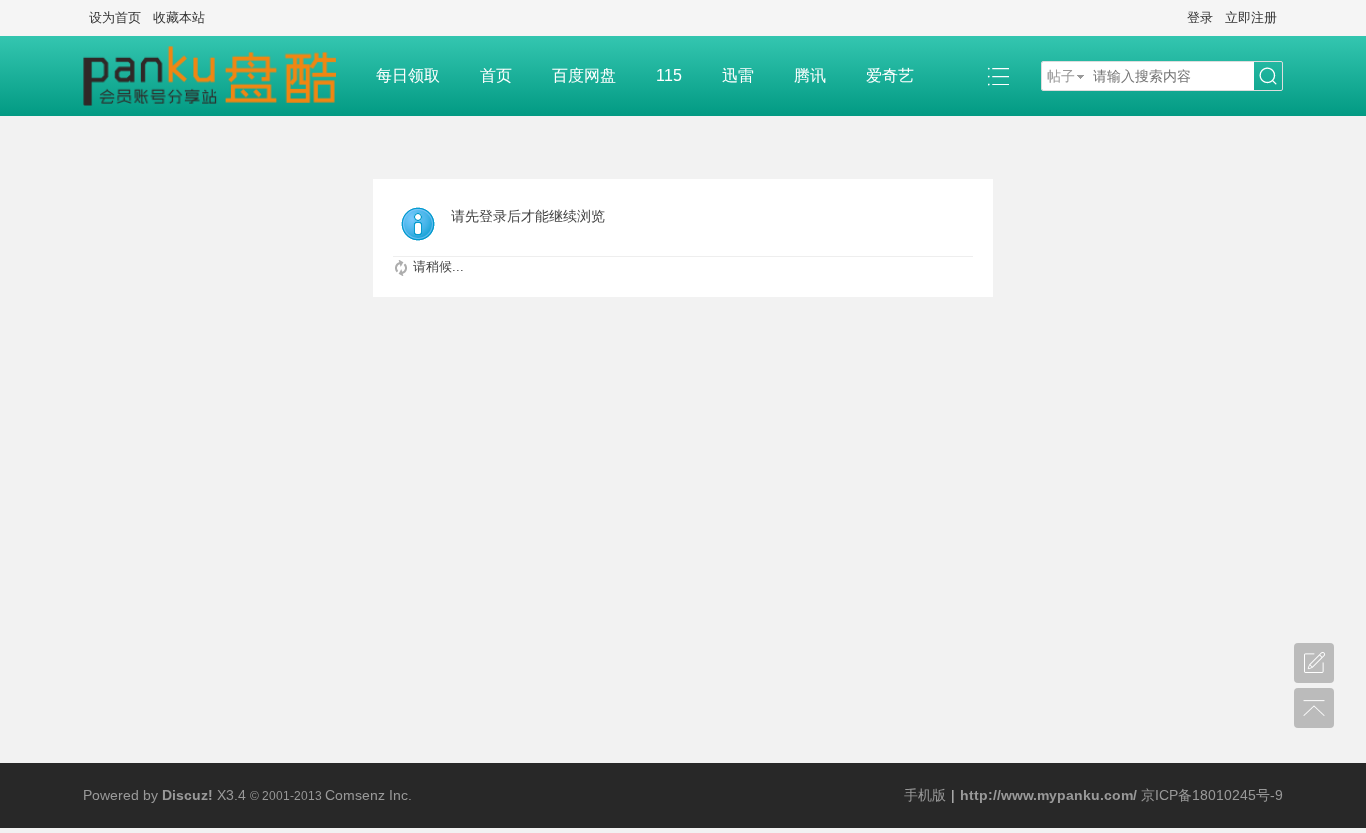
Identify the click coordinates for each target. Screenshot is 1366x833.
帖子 (1061, 76)
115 (669, 75)
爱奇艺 (890, 75)
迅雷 (738, 75)
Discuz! (187, 795)
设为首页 (115, 17)
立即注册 (1251, 17)
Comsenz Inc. (368, 795)
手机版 (925, 795)
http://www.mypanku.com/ (1048, 795)
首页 (496, 75)
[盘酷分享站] (219, 76)
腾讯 (810, 75)
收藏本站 (179, 17)
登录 (1200, 17)
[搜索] (1268, 76)
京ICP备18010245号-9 (1212, 795)
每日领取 (408, 75)
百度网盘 (584, 75)
